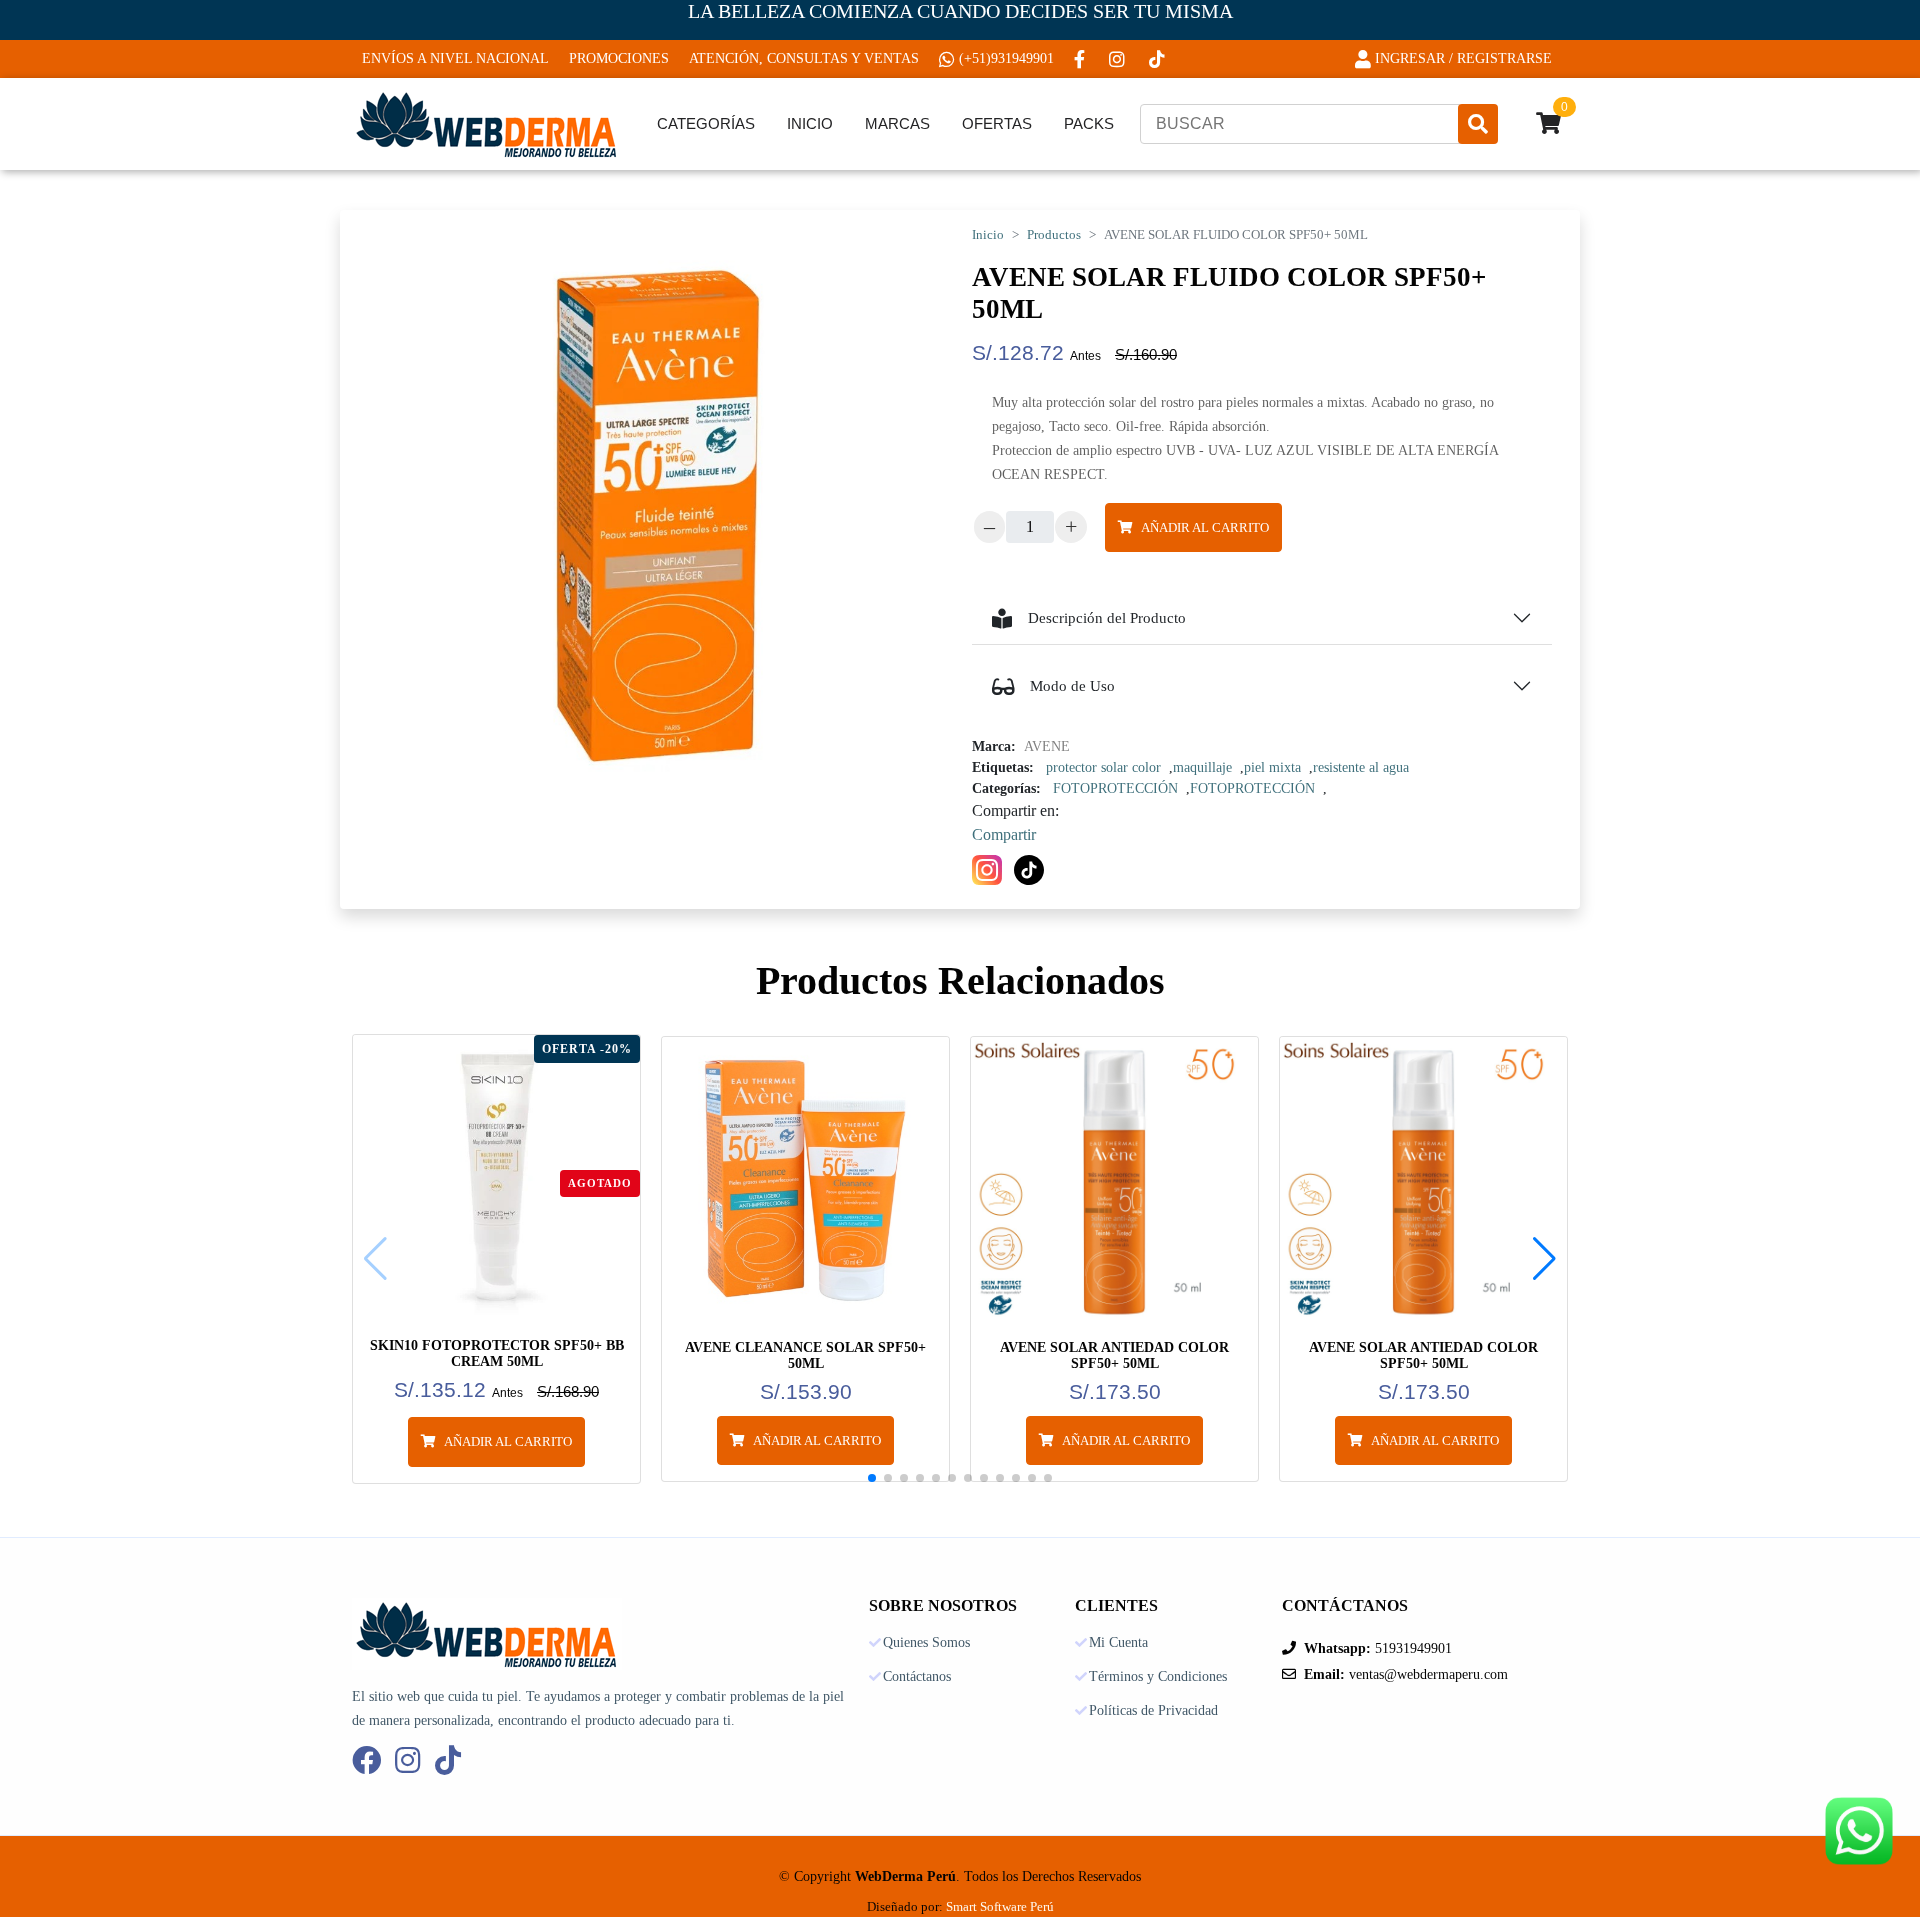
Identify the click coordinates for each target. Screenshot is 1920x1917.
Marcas (897, 123)
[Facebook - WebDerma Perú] (1081, 59)
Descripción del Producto (1107, 618)
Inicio (810, 123)
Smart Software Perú (1000, 1906)
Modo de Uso (1072, 686)
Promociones (619, 58)
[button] (1544, 1259)
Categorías (706, 123)
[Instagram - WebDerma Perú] (1119, 59)
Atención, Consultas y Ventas (804, 58)
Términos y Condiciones (1158, 1677)
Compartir (1004, 834)
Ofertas (997, 123)
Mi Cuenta (1118, 1643)
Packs (1089, 123)
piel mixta (1272, 767)
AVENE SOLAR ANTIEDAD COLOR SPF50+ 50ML (1114, 1355)
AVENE (1047, 746)
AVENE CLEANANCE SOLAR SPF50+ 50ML (805, 1355)
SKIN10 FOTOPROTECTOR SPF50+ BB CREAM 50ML (497, 1353)
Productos (1054, 235)
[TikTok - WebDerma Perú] (1159, 59)
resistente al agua (1361, 767)
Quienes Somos (926, 1643)
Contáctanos (917, 1677)
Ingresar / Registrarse (1463, 58)
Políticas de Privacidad (1153, 1711)
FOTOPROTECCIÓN (1115, 788)
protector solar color (1103, 767)
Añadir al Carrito (1205, 527)
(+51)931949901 (1006, 58)
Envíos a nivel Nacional (455, 58)
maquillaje (1202, 767)
